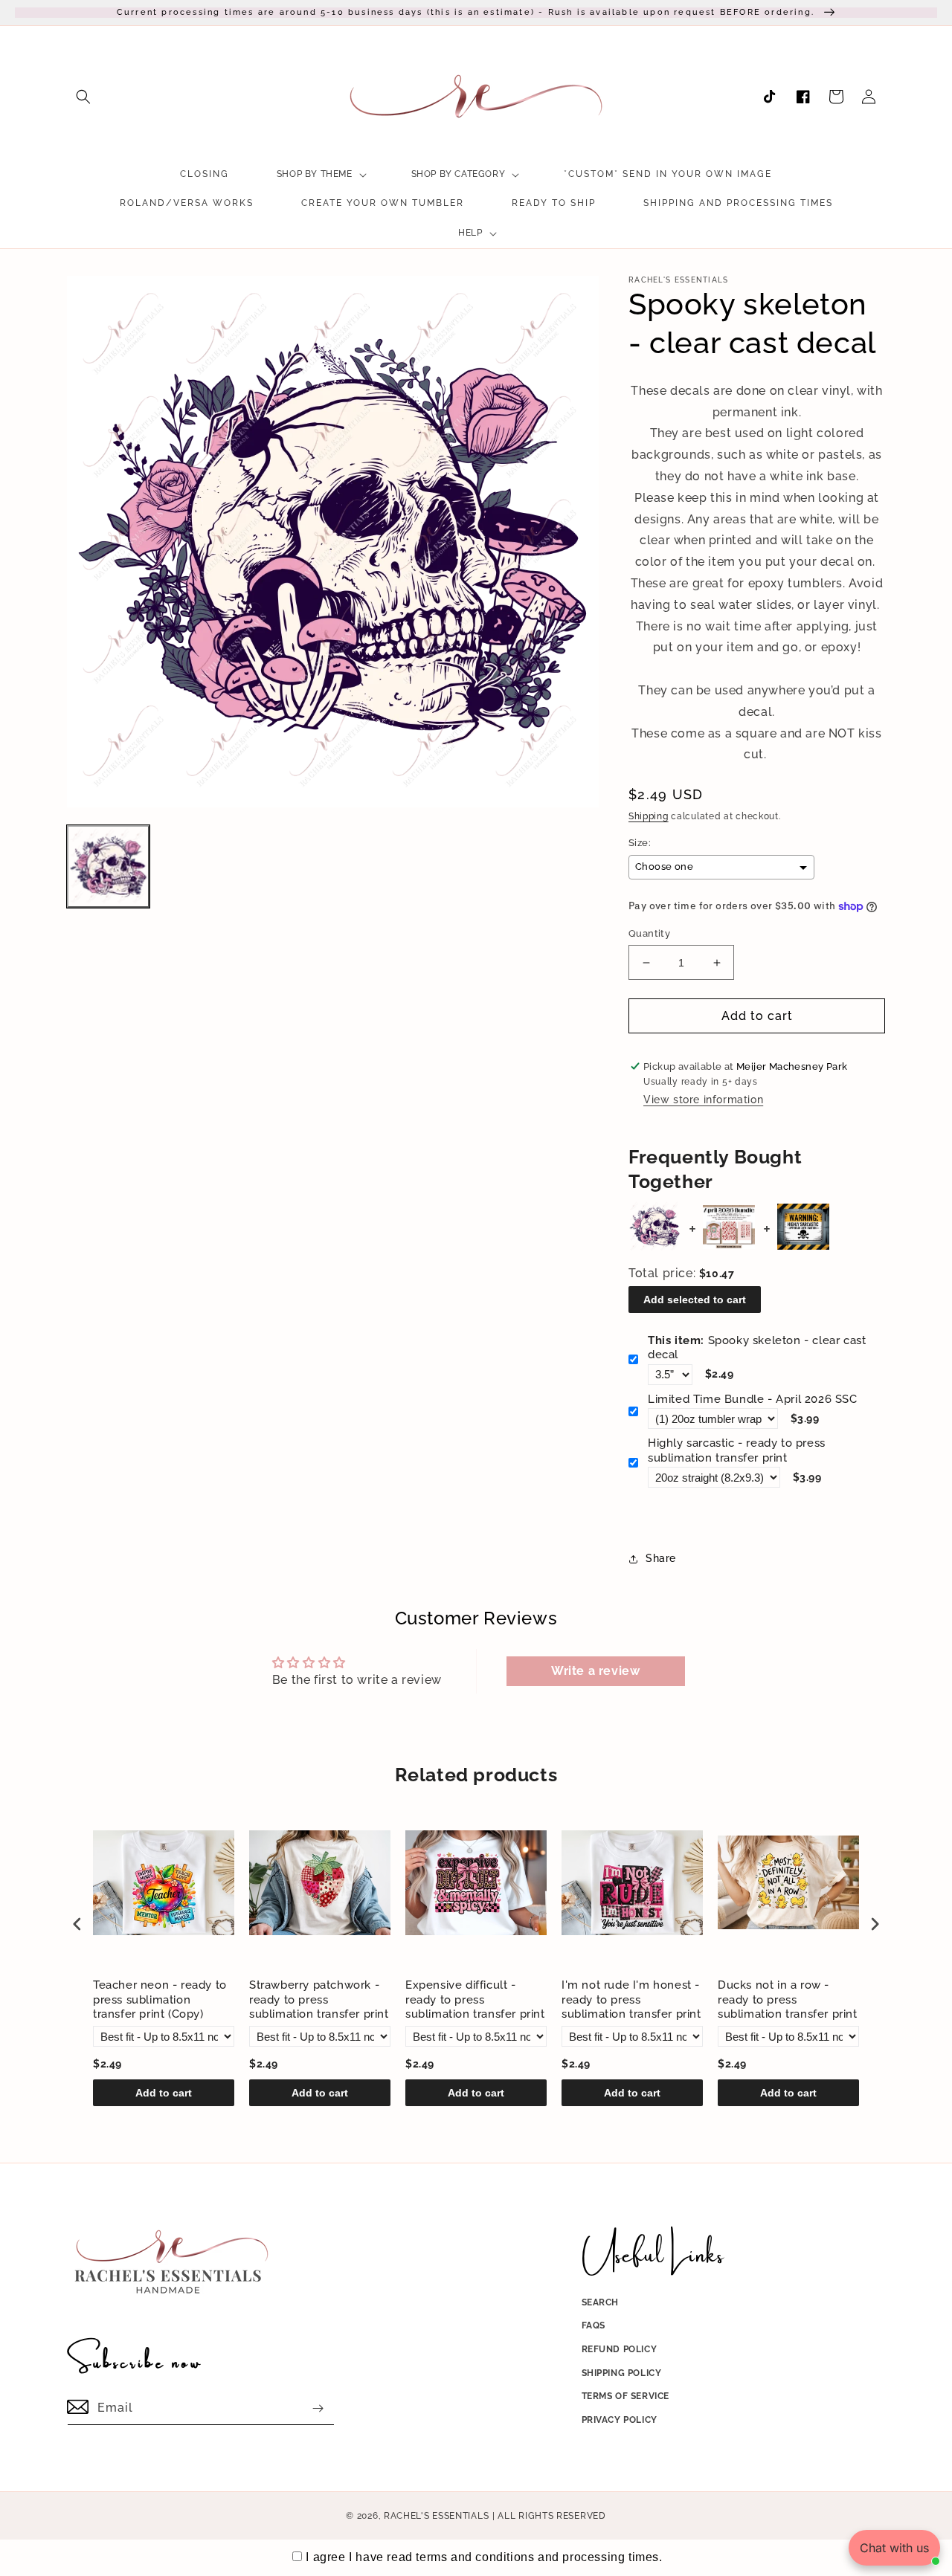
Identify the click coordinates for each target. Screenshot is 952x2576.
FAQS (594, 2325)
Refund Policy (620, 2349)
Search (601, 2302)
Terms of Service (626, 2396)
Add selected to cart (695, 1300)
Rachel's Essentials (436, 2516)
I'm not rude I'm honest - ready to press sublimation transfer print (631, 1999)
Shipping (649, 816)
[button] (83, 97)
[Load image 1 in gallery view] (108, 866)
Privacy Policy (620, 2420)
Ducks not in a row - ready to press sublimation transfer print (788, 1999)
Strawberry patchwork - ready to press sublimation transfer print (319, 1999)
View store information (703, 1100)
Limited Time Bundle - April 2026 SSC (753, 1399)
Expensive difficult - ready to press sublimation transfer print (475, 1999)
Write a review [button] (595, 1671)
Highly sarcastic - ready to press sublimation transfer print (737, 1450)
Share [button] (661, 1558)
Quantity (649, 933)
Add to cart (164, 2093)
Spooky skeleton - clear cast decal (757, 1348)
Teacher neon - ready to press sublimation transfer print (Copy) (160, 1999)
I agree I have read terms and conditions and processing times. (484, 2557)
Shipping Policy (622, 2373)
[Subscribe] (318, 2408)
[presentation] (77, 1924)
